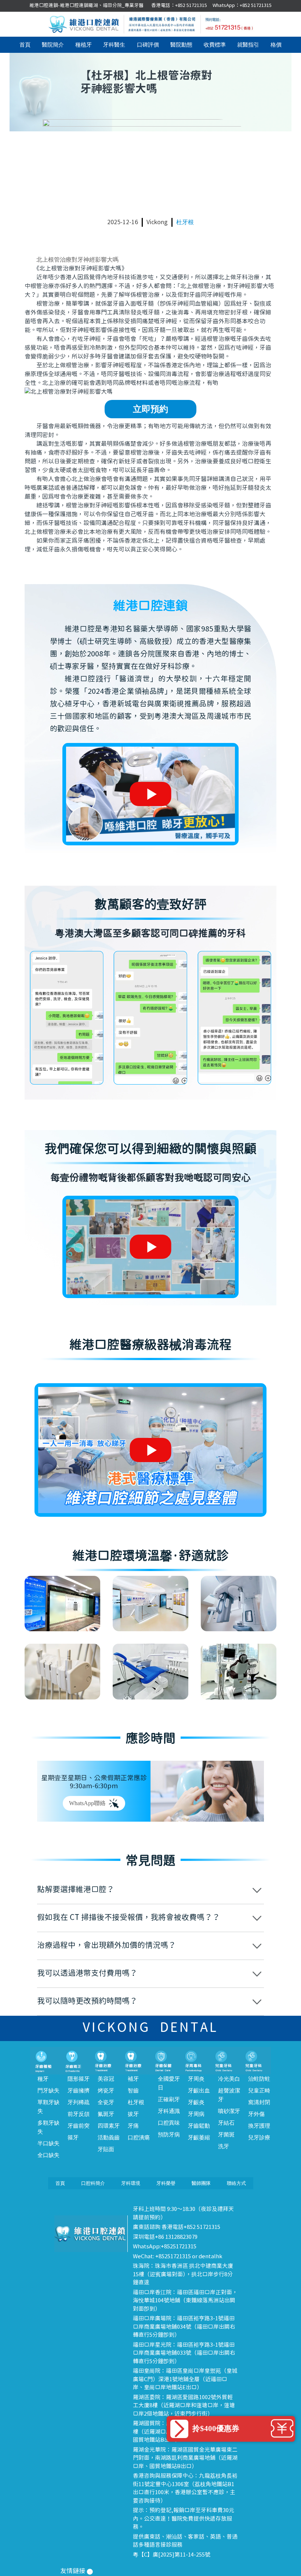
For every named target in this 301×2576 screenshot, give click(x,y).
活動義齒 (109, 2138)
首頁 (25, 45)
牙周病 (196, 2114)
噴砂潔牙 (229, 2111)
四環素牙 (109, 2126)
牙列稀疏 (79, 2102)
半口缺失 (48, 2143)
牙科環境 (131, 2183)
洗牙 (224, 2146)
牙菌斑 (226, 2135)
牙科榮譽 (166, 2183)
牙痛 (133, 2126)
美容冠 (106, 2079)
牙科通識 (169, 2111)
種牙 (43, 2079)
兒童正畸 (259, 2091)
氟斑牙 (106, 2114)
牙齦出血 (199, 2091)
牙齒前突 (79, 2126)
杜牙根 (185, 222)
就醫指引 (248, 45)
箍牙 (73, 2138)
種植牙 (84, 45)
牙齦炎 (196, 2102)
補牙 (133, 2079)
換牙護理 (259, 2126)
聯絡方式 (236, 2183)
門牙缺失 (48, 2091)
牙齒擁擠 (79, 2091)
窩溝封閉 (259, 2102)
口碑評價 (148, 45)
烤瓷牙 (106, 2091)
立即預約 (150, 409)
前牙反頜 (79, 2114)
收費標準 (215, 45)
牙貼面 (106, 2149)
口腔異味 (169, 2123)
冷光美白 (229, 2079)
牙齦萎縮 (199, 2138)
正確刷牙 (169, 2099)
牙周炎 (196, 2079)
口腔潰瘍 (139, 2138)
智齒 (133, 2091)
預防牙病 (169, 2135)
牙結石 (226, 2123)
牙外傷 (256, 2114)
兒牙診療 (259, 2138)
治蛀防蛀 (259, 2079)
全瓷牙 (106, 2102)
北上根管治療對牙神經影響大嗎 (77, 260)
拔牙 (133, 2114)
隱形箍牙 (79, 2079)
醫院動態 (181, 45)
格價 (276, 45)
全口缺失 (48, 2155)
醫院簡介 (53, 45)
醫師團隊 (201, 2183)
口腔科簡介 (93, 2183)
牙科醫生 (114, 45)
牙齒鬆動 (199, 2126)
